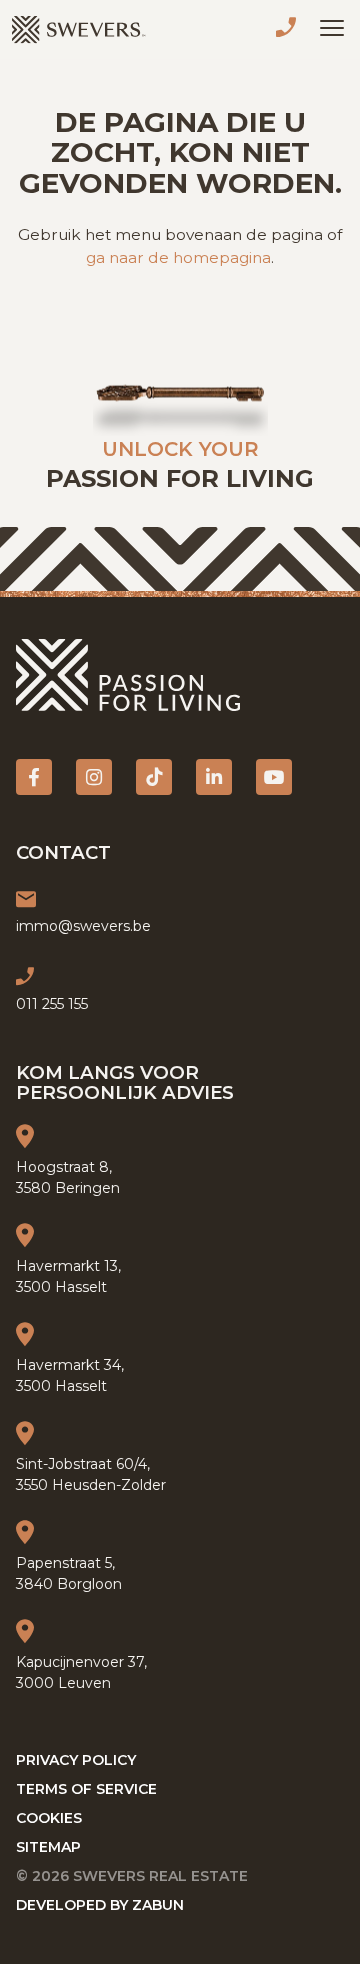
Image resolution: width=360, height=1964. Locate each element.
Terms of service (86, 1789)
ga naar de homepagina (178, 257)
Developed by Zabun (100, 1905)
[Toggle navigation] (332, 28)
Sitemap (48, 1847)
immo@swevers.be (83, 926)
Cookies (49, 1818)
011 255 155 (290, 30)
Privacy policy (76, 1760)
